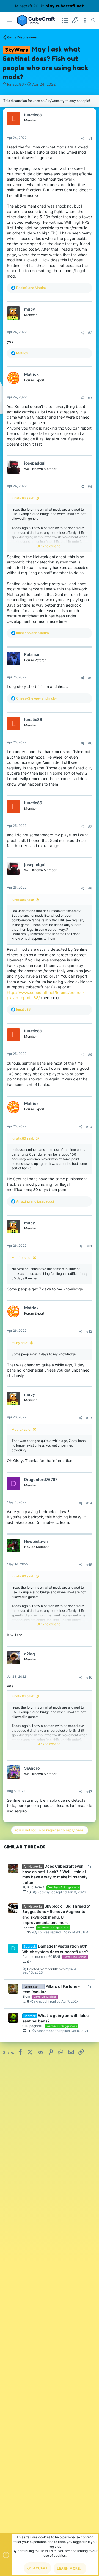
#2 (90, 333)
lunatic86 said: (23, 498)
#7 (90, 826)
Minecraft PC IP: (50, 6)
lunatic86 (16, 84)
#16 (89, 1677)
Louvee (28, 1927)
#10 (89, 1127)
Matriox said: (21, 1258)
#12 (89, 1331)
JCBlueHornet (33, 1887)
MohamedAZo (48, 2031)
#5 (90, 678)
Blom (26, 1996)
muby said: (20, 1343)
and (31, 288)
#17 (89, 1792)
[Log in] (75, 20)
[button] (9, 20)
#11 (89, 1246)
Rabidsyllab (46, 1892)
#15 (89, 1565)
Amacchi (42, 2002)
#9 (90, 1055)
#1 (90, 138)
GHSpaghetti (32, 2026)
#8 (90, 888)
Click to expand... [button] (50, 546)
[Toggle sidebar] (85, 20)
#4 (90, 487)
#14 (89, 1503)
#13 (89, 1418)
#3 (90, 398)
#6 (90, 743)
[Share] (83, 139)
